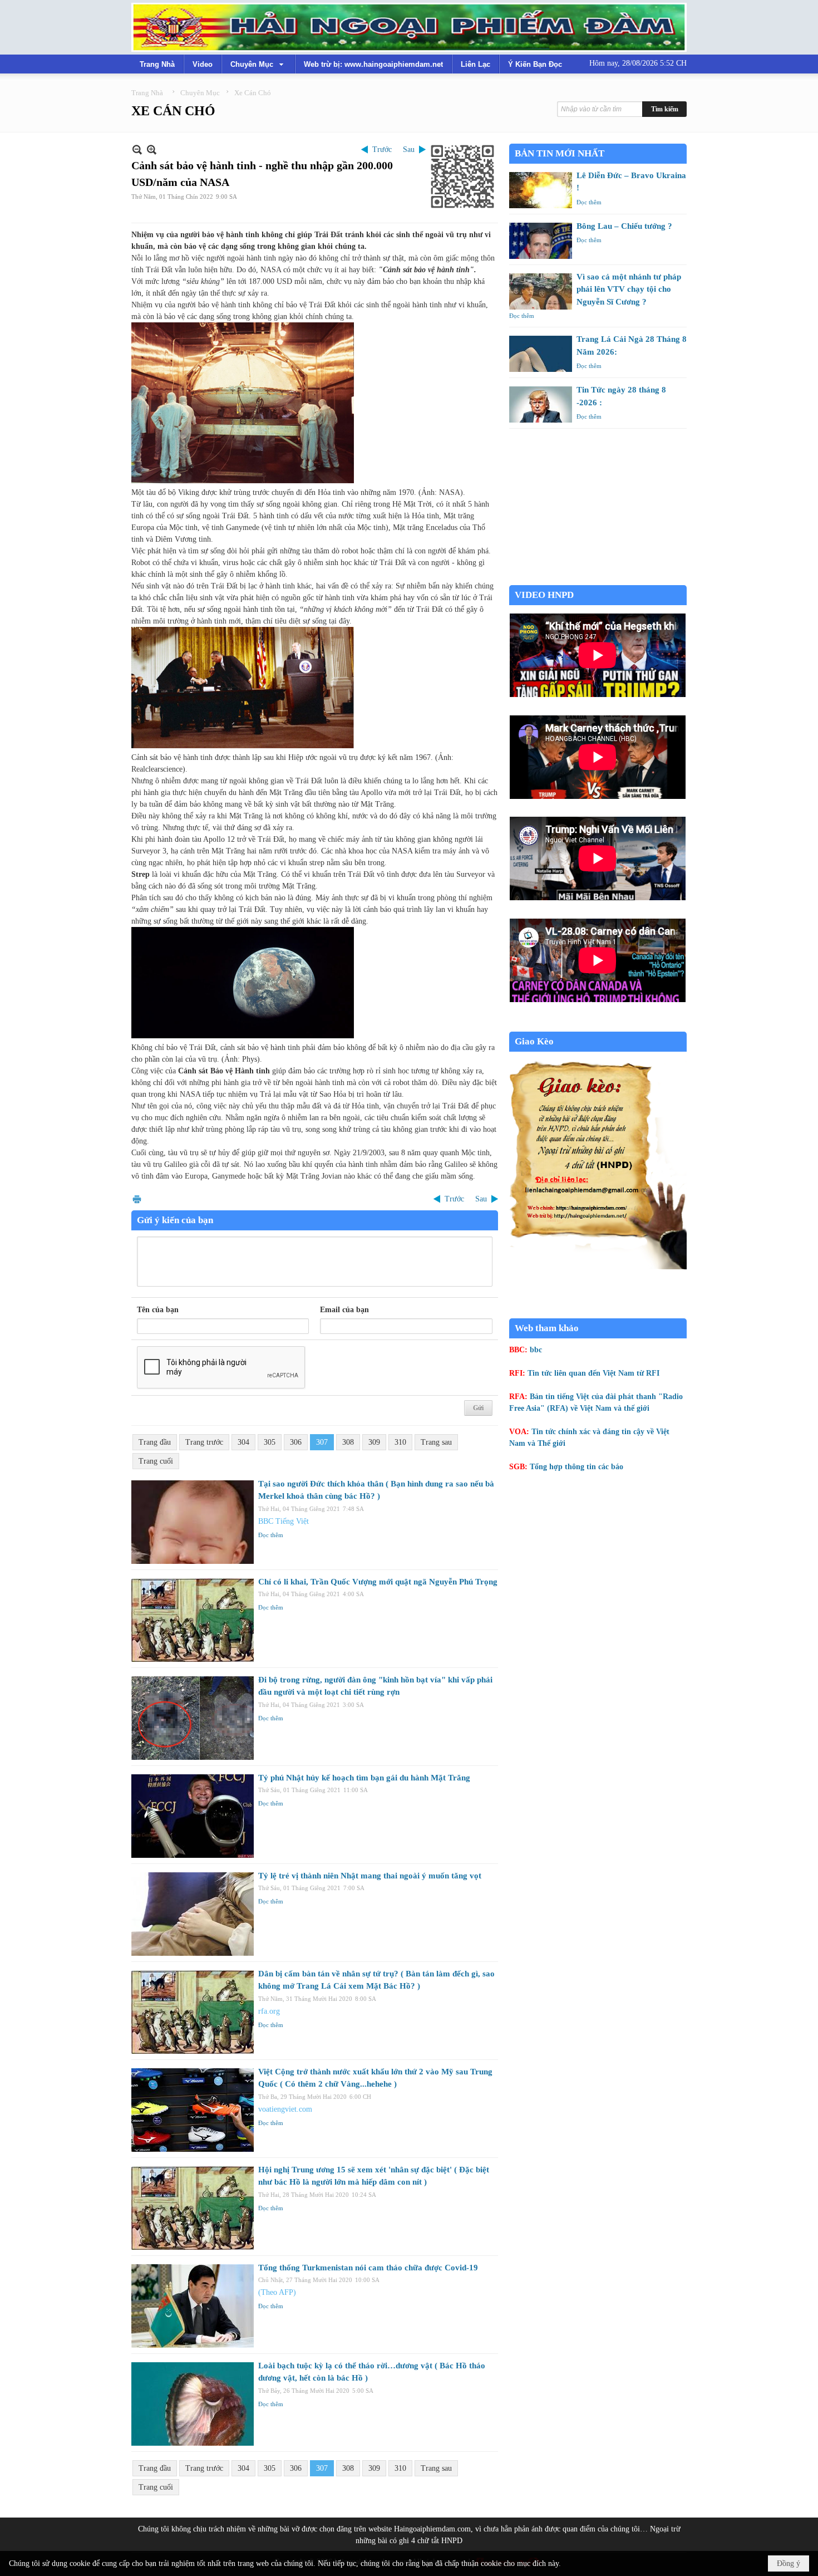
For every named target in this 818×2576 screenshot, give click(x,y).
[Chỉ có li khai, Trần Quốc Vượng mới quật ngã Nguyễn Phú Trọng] (193, 1620)
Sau (409, 149)
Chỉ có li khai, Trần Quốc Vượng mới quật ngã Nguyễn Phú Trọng (378, 1582)
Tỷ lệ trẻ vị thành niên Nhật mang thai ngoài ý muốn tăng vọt (370, 1876)
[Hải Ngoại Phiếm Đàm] (409, 27)
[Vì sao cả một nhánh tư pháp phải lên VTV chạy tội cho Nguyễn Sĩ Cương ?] (541, 291)
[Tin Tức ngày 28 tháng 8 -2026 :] (541, 404)
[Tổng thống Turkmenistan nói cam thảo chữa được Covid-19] (193, 2306)
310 (400, 1442)
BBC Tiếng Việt (284, 1521)
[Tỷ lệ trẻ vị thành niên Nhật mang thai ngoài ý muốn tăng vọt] (193, 1914)
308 (348, 1442)
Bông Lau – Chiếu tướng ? (624, 226)
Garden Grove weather (598, 579)
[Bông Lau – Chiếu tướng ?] (541, 241)
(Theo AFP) (277, 2292)
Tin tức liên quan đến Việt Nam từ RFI (593, 1373)
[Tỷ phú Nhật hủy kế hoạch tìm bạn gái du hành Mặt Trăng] (193, 1816)
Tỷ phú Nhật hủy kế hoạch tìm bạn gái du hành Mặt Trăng (364, 1778)
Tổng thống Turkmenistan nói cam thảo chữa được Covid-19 (368, 2268)
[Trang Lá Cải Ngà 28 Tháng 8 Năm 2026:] (541, 354)
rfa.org (269, 2011)
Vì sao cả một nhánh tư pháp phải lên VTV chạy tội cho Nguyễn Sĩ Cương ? (629, 289)
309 (374, 1442)
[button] (258, 64)
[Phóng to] (152, 149)
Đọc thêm (271, 1535)
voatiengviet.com (285, 2109)
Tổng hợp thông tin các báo (576, 1467)
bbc (536, 1350)
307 (322, 1442)
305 (270, 1442)
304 (243, 1442)
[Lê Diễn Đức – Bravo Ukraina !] (541, 190)
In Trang (137, 1199)
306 (296, 1442)
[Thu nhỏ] (137, 149)
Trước (382, 149)
